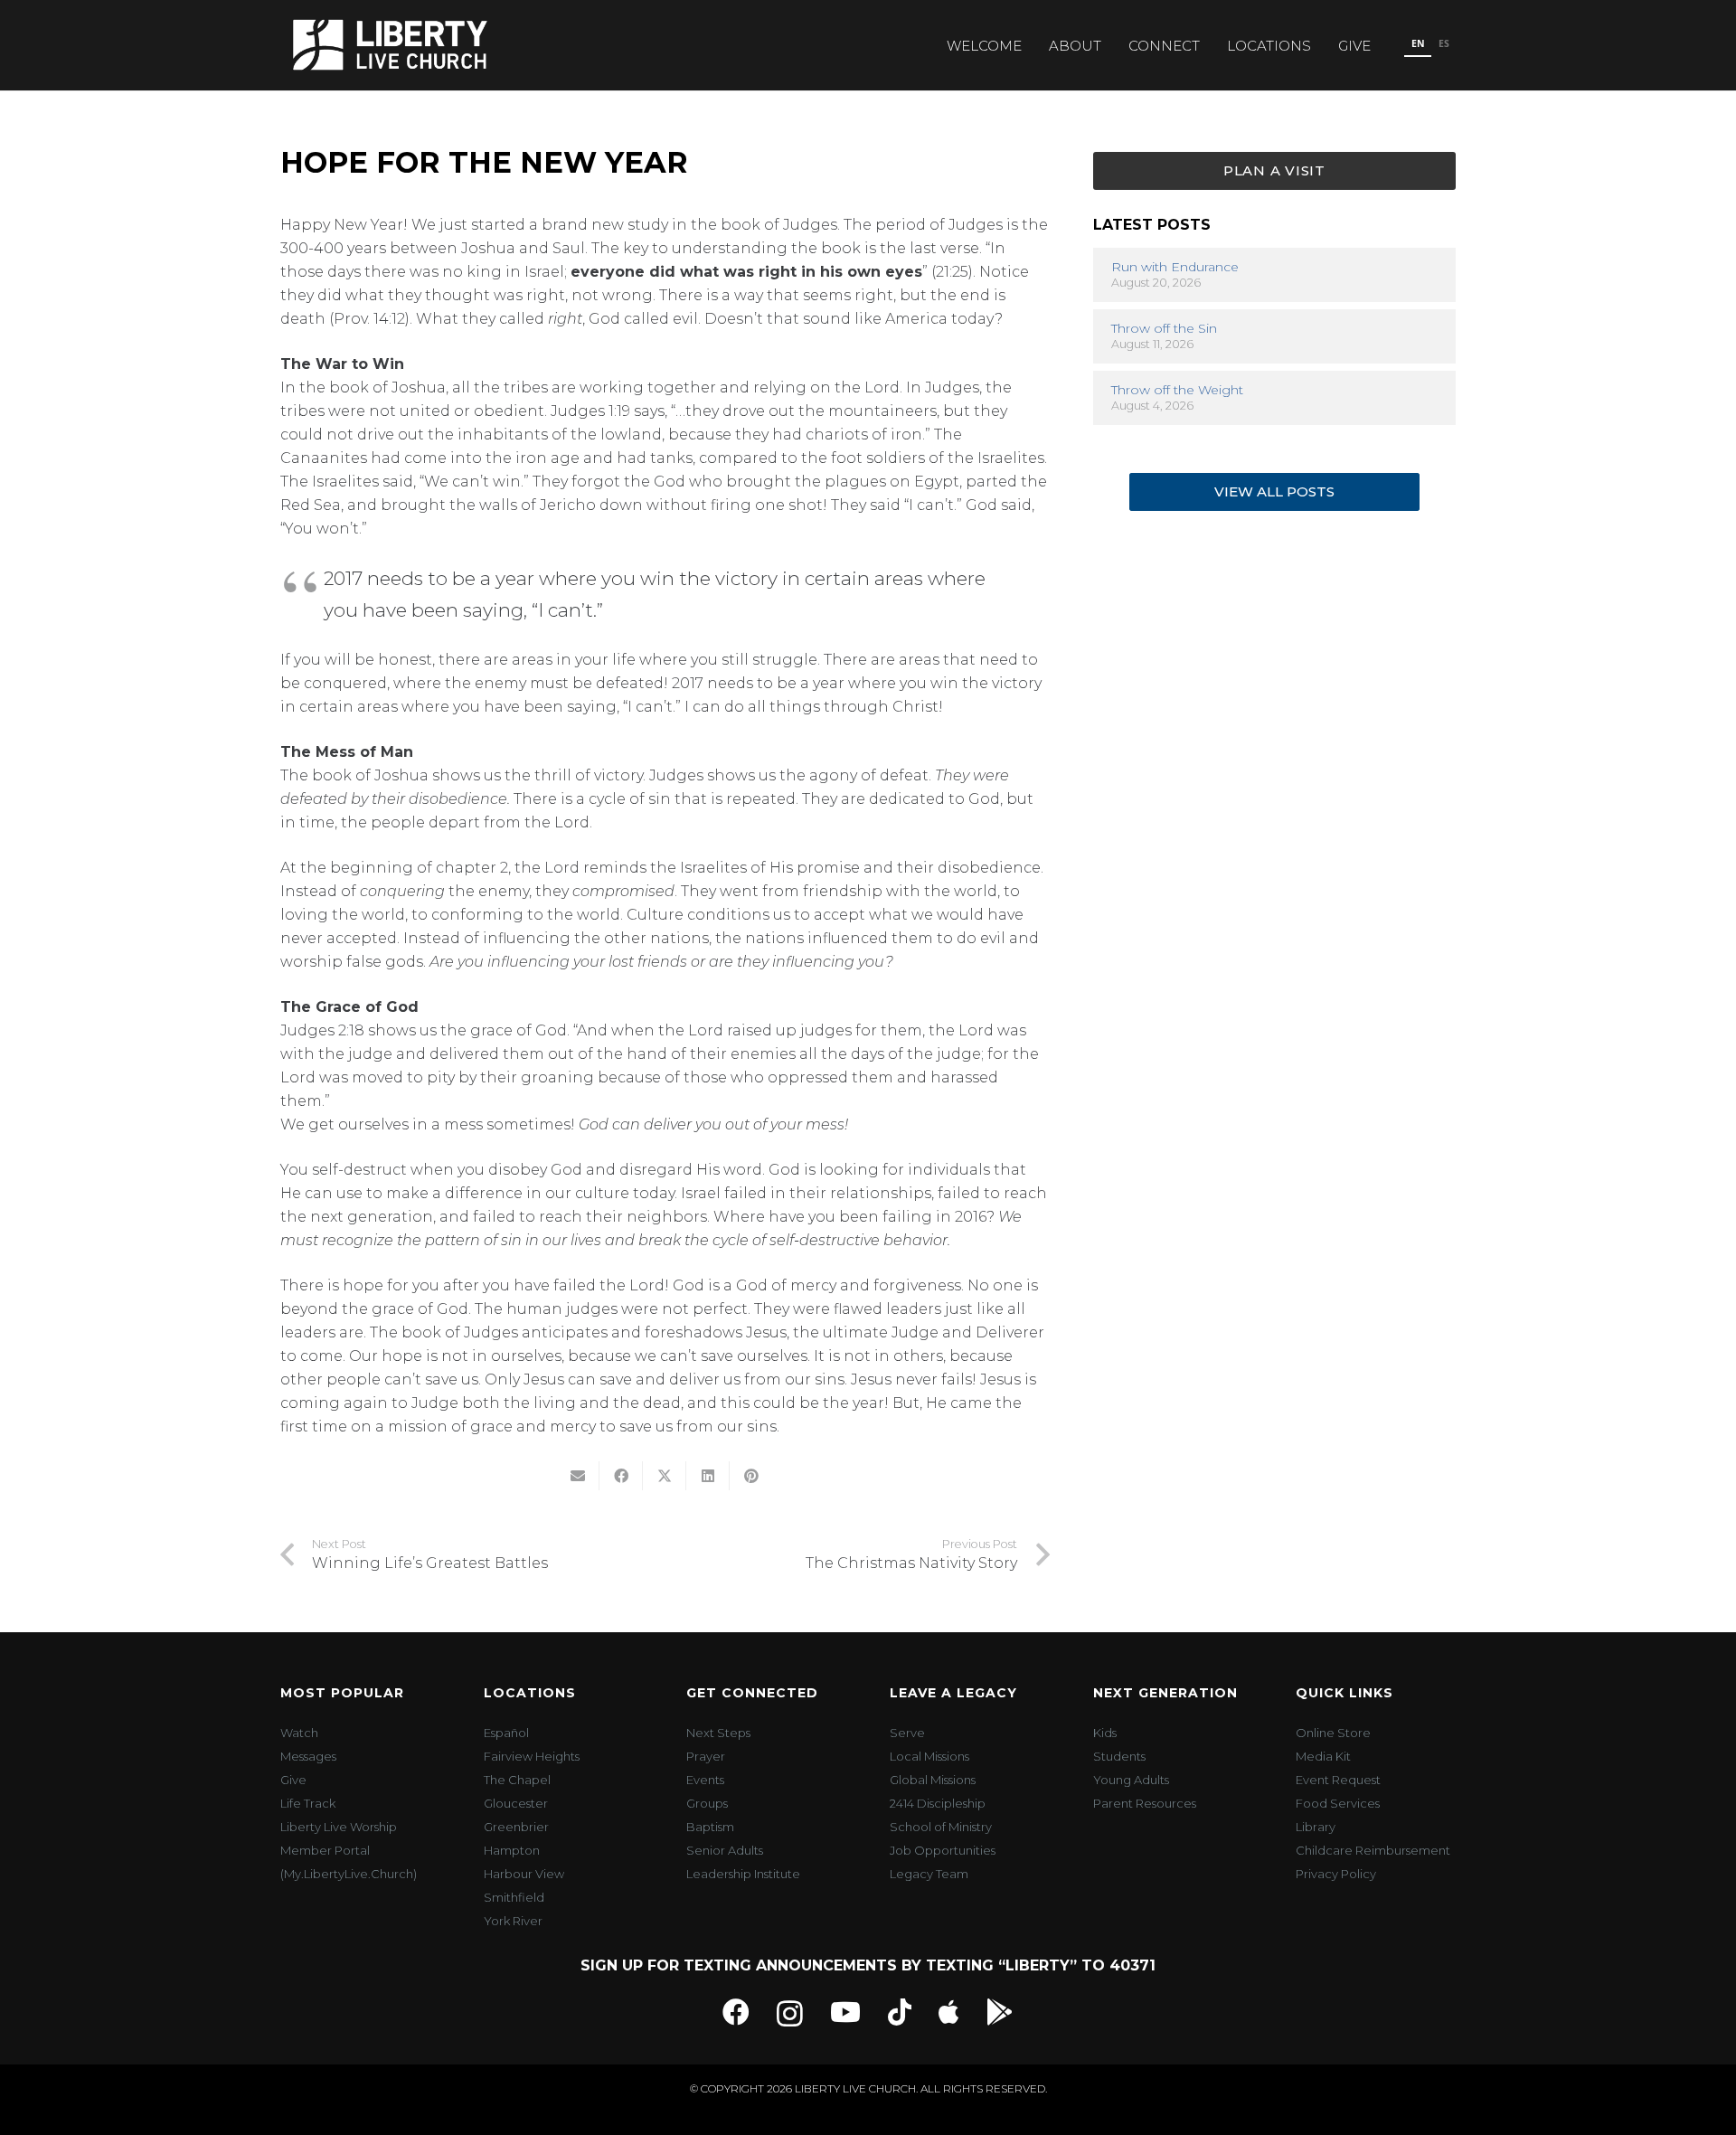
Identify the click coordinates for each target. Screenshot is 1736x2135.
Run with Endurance (1175, 268)
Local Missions (929, 1756)
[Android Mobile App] (1000, 2012)
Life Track (308, 1803)
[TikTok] (900, 2012)
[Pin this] (751, 1476)
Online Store (1333, 1733)
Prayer (706, 1756)
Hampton (512, 1850)
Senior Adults (725, 1850)
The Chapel (517, 1780)
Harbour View (524, 1874)
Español (506, 1733)
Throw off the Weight (1177, 391)
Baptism (710, 1827)
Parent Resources (1145, 1803)
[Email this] (578, 1476)
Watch (299, 1733)
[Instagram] (790, 2013)
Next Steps (718, 1733)
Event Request (1338, 1780)
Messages (308, 1756)
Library (1316, 1827)
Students (1119, 1756)
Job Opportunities (943, 1850)
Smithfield (514, 1897)
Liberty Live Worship (339, 1827)
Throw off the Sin (1164, 329)
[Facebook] (736, 2012)
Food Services (1338, 1803)
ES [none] (1444, 43)
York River (513, 1921)
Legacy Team (929, 1874)
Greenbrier (516, 1827)
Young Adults (1131, 1780)
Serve (907, 1733)
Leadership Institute (743, 1874)
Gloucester (516, 1803)
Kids (1105, 1733)
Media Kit (1323, 1756)
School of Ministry (941, 1827)
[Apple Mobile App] (949, 2012)
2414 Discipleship (938, 1803)
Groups (707, 1803)
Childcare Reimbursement (1373, 1850)
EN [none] (1418, 43)
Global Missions (933, 1780)
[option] (1444, 45)
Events (705, 1780)
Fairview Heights (532, 1756)
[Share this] (621, 1476)
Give (293, 1780)
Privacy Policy (1336, 1874)
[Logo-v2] (390, 45)
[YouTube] (845, 2012)
